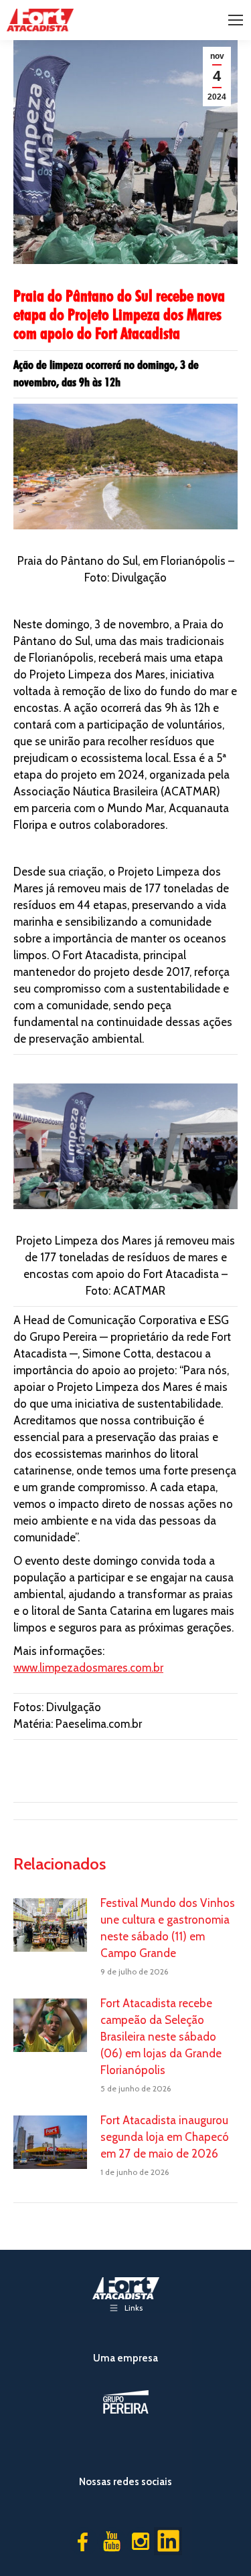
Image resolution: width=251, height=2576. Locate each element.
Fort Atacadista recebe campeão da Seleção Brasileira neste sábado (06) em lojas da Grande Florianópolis (161, 2037)
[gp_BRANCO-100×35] (126, 2402)
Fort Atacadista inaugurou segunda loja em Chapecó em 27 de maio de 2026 (165, 2137)
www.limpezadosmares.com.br (88, 1668)
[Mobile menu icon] (236, 20)
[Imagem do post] (50, 1925)
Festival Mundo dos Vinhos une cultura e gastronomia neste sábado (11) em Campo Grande (168, 1928)
